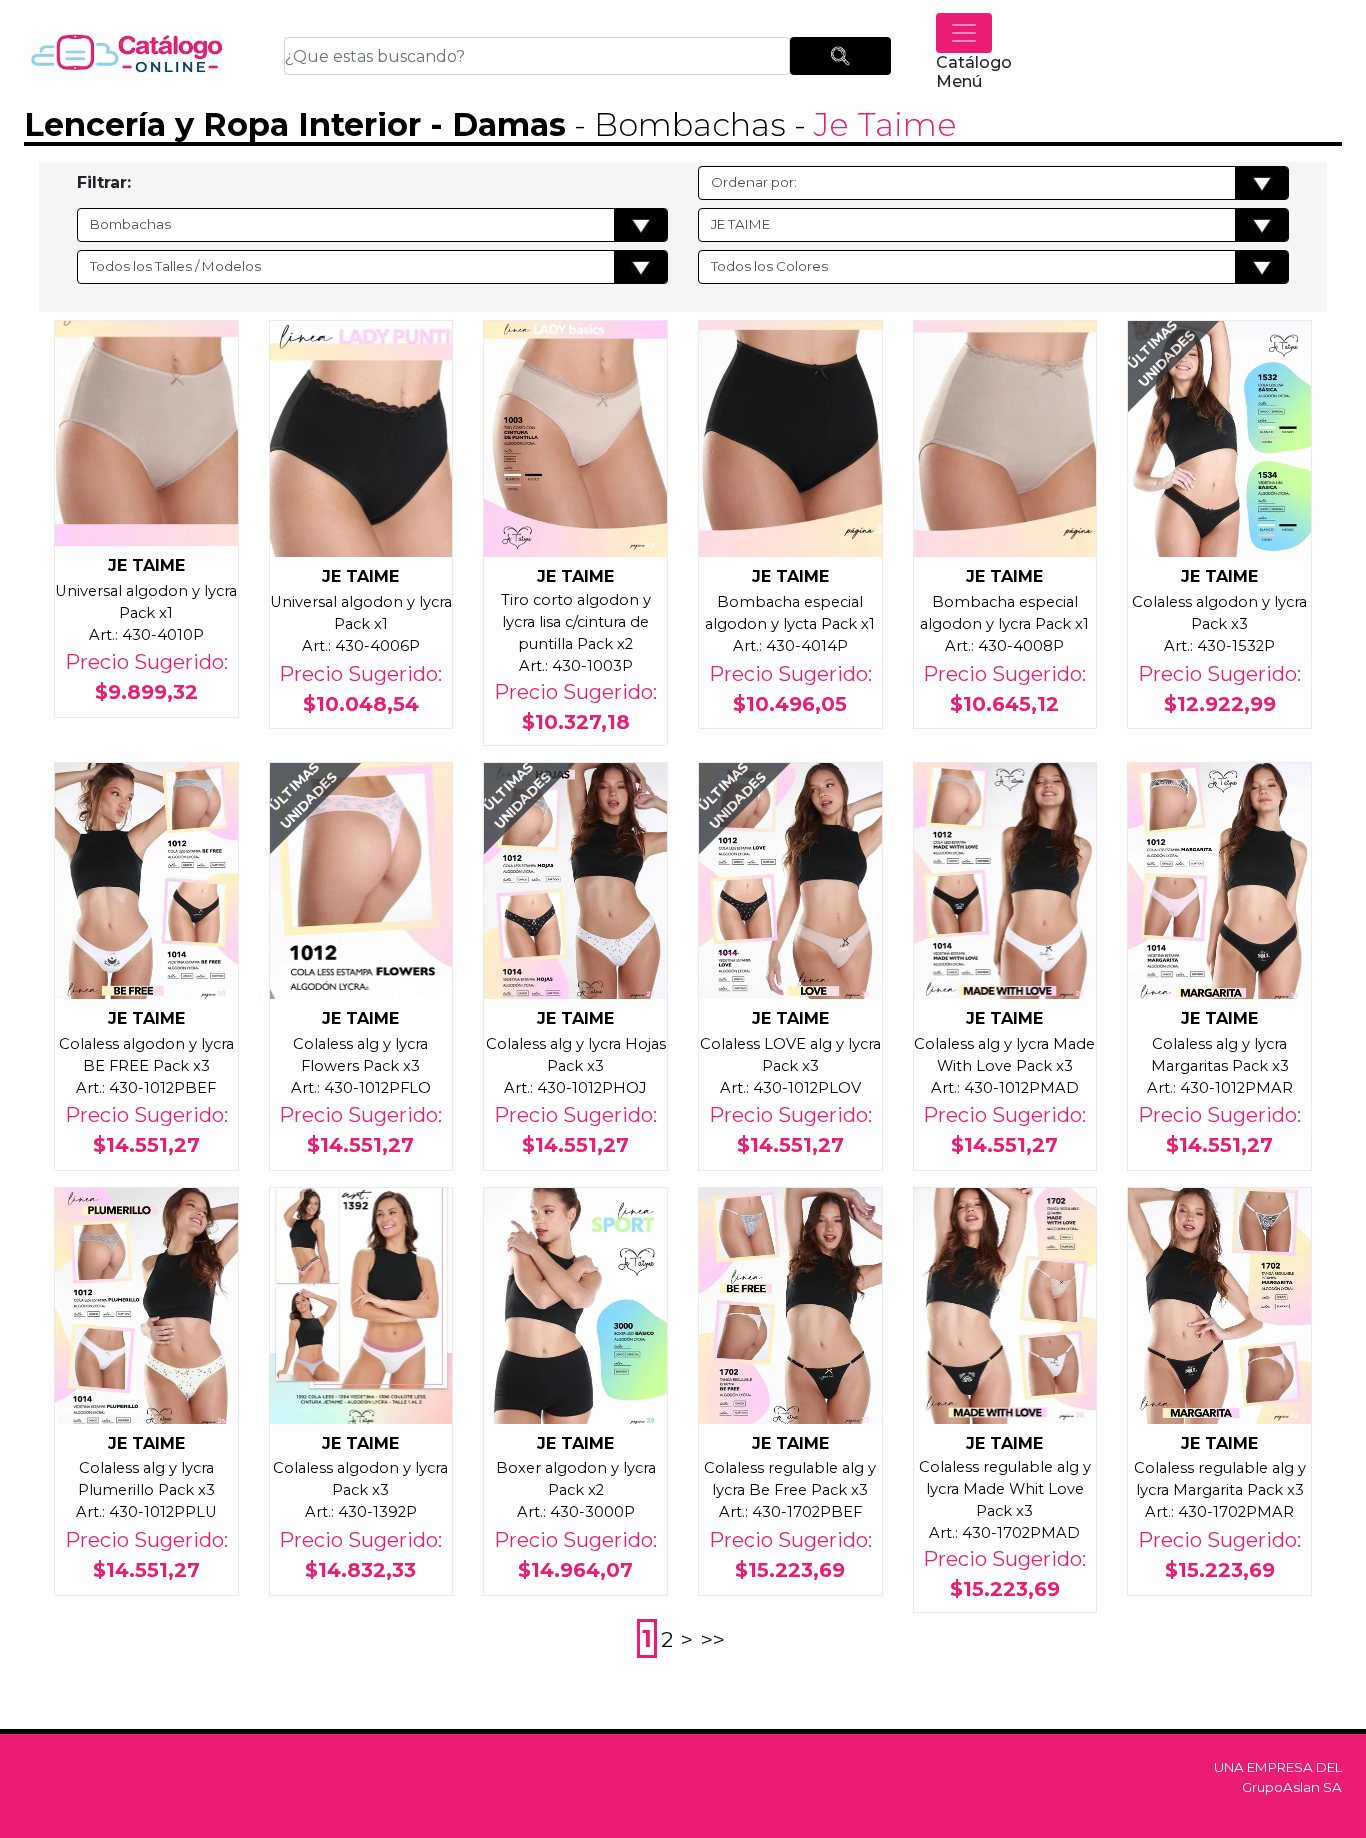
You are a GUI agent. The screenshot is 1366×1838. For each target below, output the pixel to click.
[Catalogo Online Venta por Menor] (127, 56)
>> (713, 1639)
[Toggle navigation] (964, 33)
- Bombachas (676, 124)
